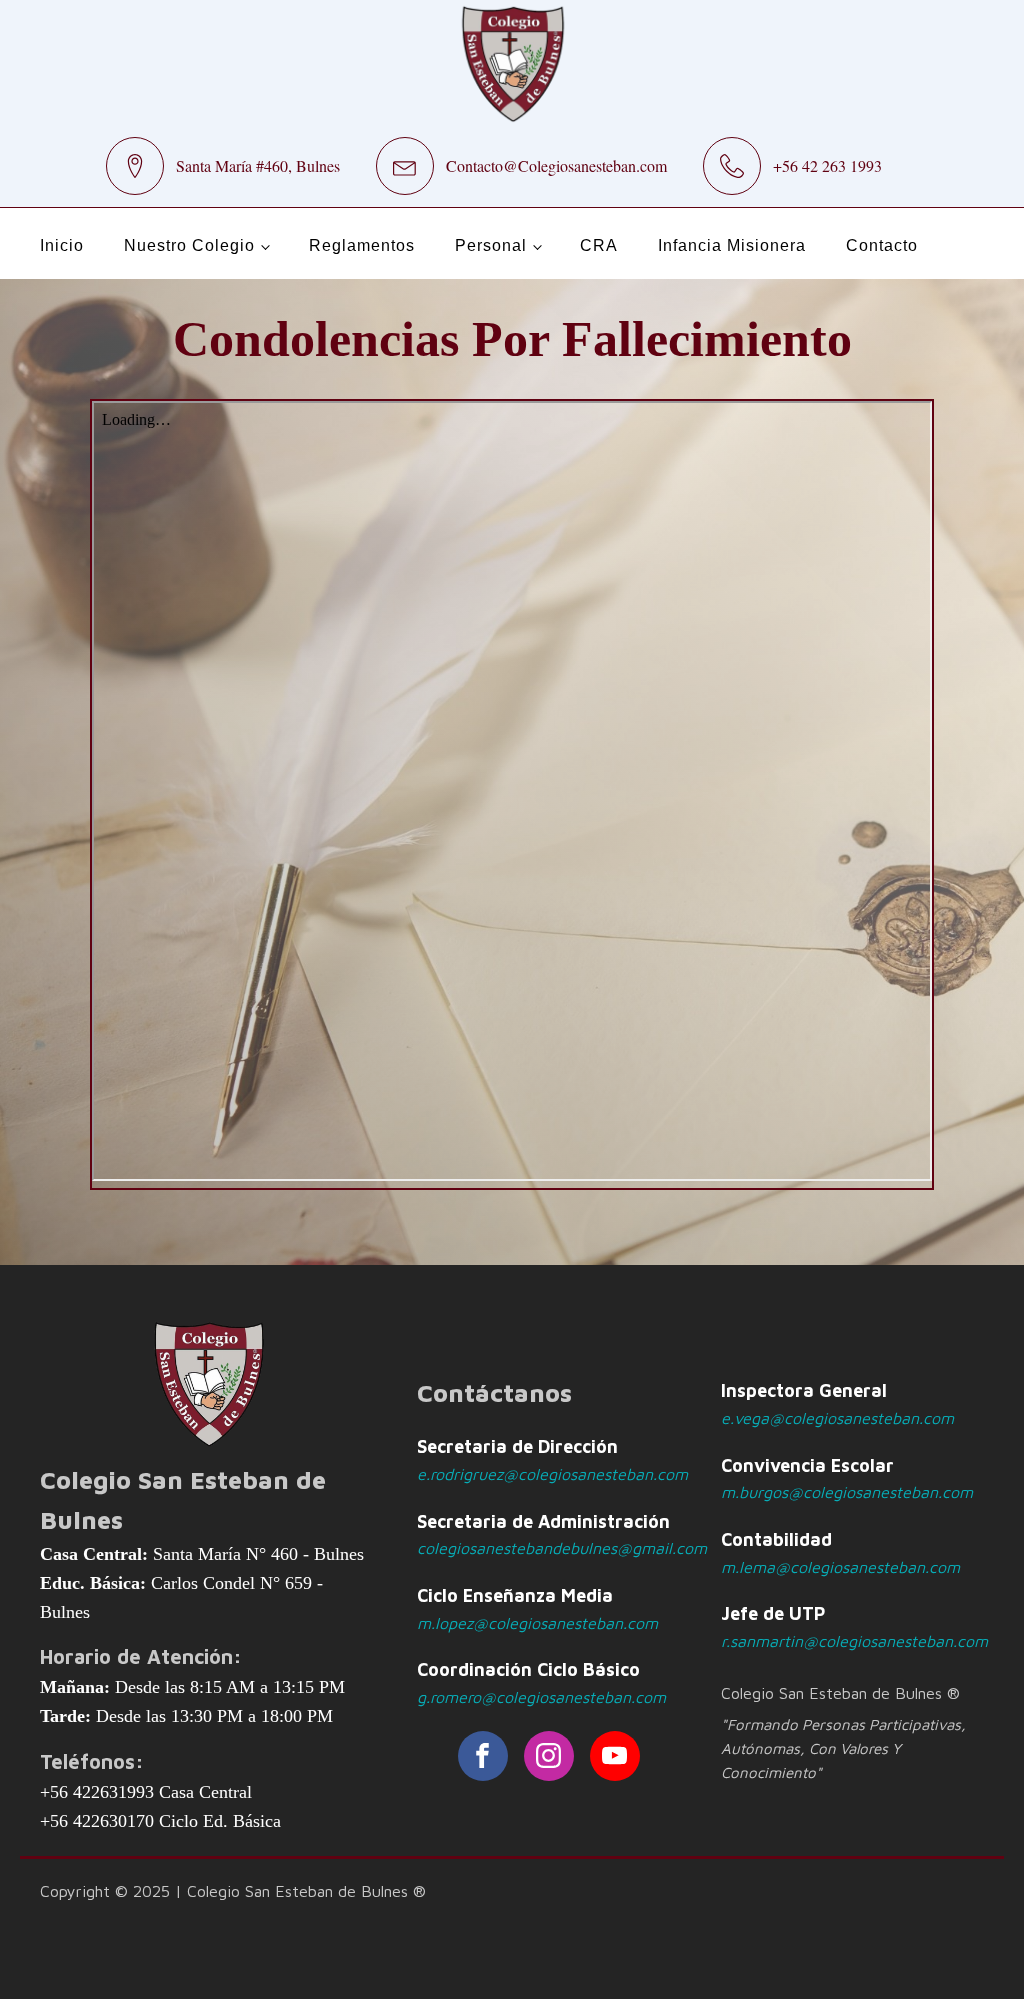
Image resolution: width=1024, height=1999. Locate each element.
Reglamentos (362, 245)
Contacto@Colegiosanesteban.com (556, 165)
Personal (491, 245)
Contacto (882, 245)
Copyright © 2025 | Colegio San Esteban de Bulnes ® (233, 1891)
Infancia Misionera (732, 245)
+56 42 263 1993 (827, 165)
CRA (599, 245)
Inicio (62, 245)
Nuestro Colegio (189, 245)
